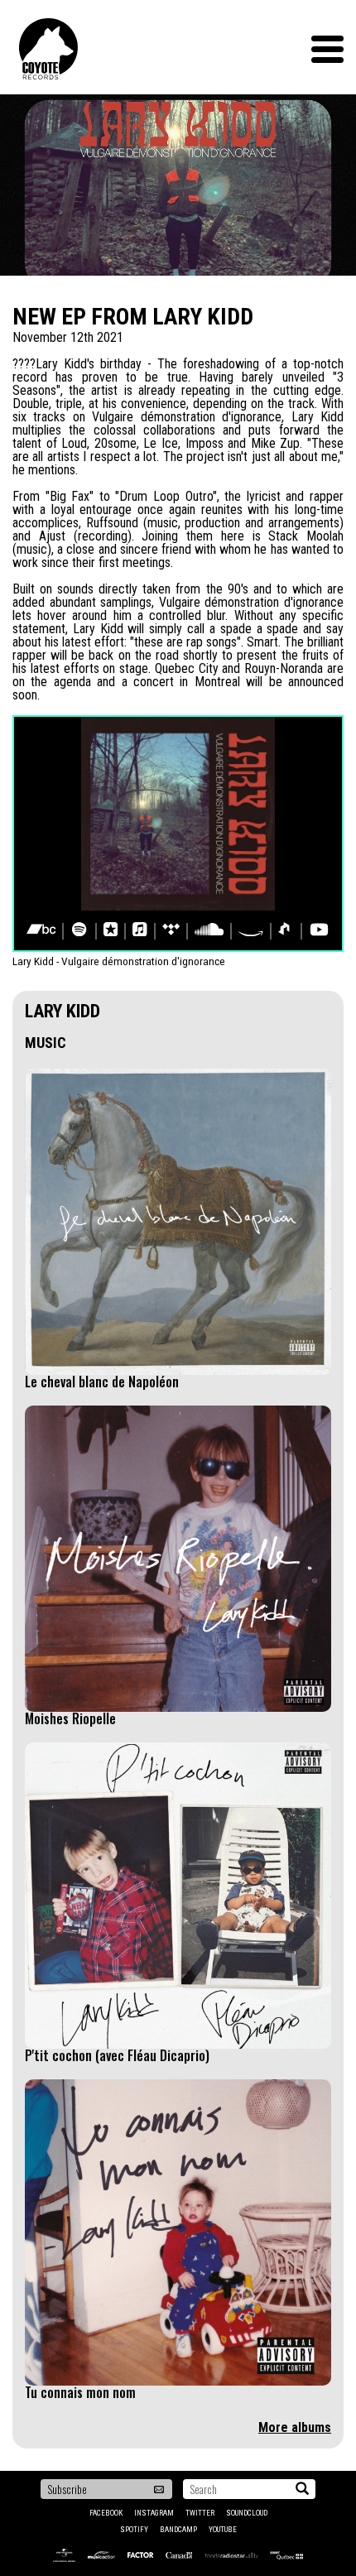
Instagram (154, 2513)
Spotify (134, 2530)
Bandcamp (178, 2530)
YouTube (223, 2530)
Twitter (200, 2513)
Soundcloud (247, 2513)
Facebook (106, 2513)
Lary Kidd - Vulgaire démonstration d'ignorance (119, 961)
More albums (295, 2427)
